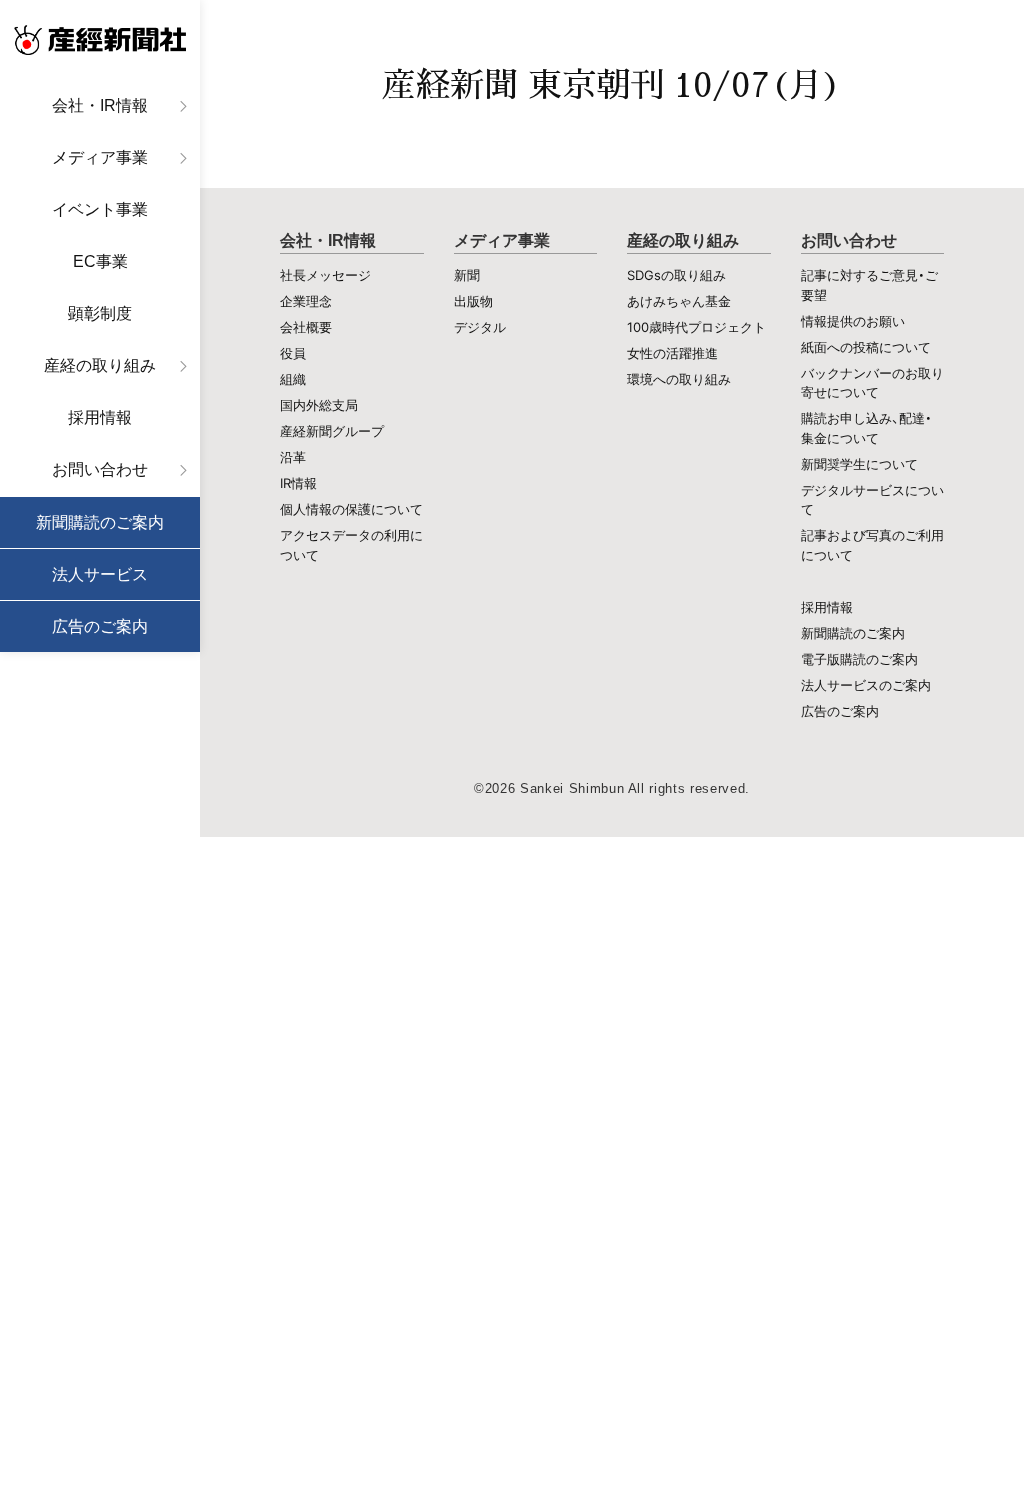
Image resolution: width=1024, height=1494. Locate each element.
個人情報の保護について (351, 509)
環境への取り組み (679, 379)
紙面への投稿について (866, 347)
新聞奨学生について (859, 464)
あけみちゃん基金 (679, 301)
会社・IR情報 (100, 105)
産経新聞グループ (332, 431)
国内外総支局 (319, 405)
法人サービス (100, 574)
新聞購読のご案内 (100, 522)
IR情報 (298, 483)
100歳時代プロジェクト (696, 327)
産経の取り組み (100, 365)
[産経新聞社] (100, 40)
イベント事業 (100, 209)
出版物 (473, 301)
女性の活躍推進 (672, 353)
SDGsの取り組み (676, 275)
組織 (293, 379)
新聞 (467, 275)
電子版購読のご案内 (859, 659)
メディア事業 (100, 157)
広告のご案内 (100, 626)
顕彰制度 (100, 313)
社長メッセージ (325, 275)
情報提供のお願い (853, 321)
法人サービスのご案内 (866, 685)
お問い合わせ (100, 469)
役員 (293, 353)
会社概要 (306, 327)
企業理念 (306, 301)
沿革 (293, 457)
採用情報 (100, 417)
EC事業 (100, 261)
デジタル (480, 327)
